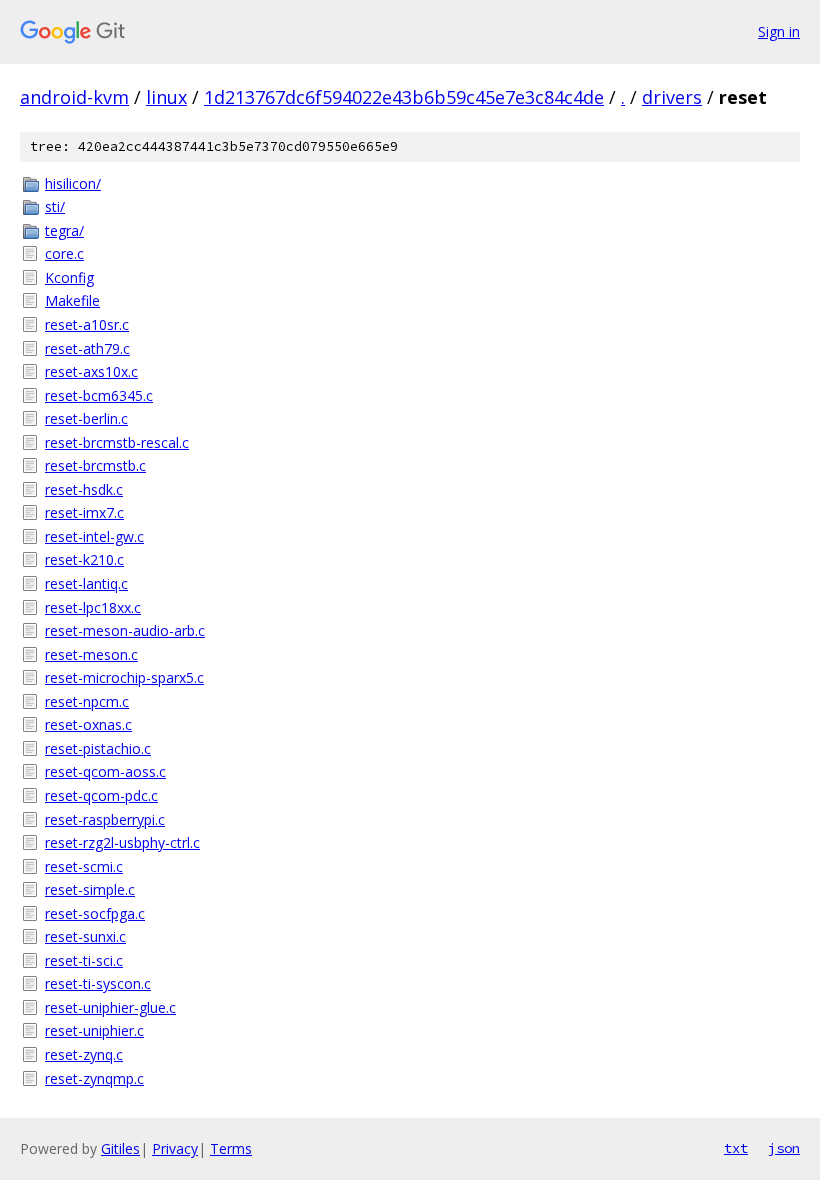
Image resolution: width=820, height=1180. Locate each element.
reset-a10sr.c (87, 324)
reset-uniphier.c (94, 1030)
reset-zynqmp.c (94, 1078)
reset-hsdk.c (84, 489)
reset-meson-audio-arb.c (125, 630)
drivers (672, 97)
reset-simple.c (90, 889)
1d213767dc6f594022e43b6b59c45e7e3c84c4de (404, 97)
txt (736, 1148)
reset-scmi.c (84, 866)
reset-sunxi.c (85, 936)
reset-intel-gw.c (94, 536)
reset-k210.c (84, 559)
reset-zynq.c (84, 1054)
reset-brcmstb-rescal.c (117, 442)
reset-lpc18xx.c (93, 607)
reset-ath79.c (87, 348)
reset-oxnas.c (88, 724)
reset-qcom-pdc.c (101, 795)
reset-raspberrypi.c (105, 819)
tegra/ (64, 230)
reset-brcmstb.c (95, 465)
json (784, 1148)
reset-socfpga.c (95, 913)
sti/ (55, 206)
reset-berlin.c (86, 418)
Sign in (779, 31)
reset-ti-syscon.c (98, 983)
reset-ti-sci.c (84, 960)
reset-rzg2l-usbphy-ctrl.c (122, 842)
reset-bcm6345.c (99, 395)
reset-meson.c (91, 654)
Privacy (175, 1148)
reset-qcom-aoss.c (105, 771)
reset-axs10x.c (91, 371)
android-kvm (74, 97)
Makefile (72, 300)
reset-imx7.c (84, 512)
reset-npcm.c (87, 701)
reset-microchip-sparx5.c (124, 677)
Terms (231, 1148)
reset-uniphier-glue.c (110, 1007)
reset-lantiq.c (86, 583)
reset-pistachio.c (98, 748)
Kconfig (69, 277)
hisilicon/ (73, 183)
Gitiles (120, 1148)
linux (166, 97)
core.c (64, 253)
